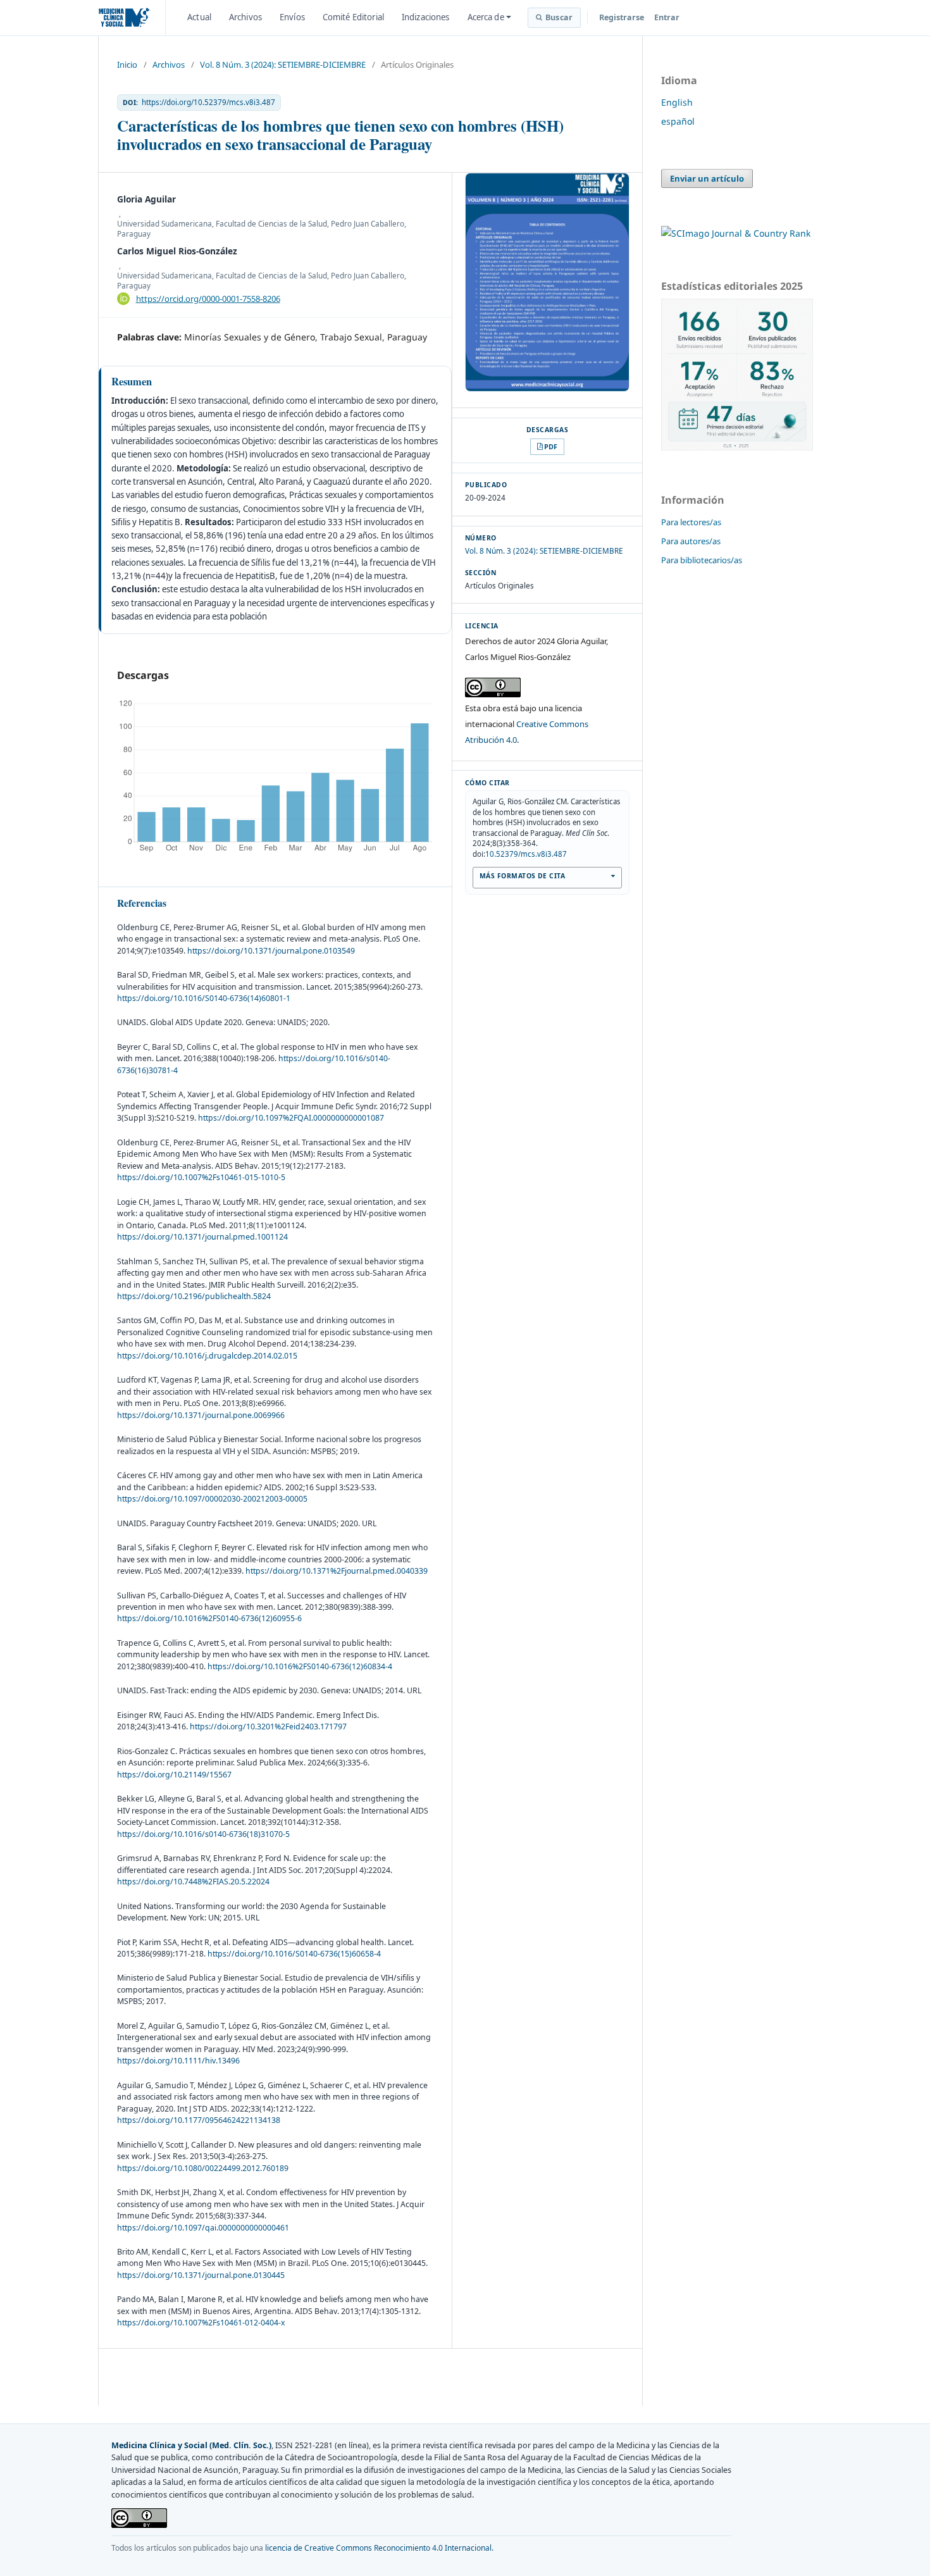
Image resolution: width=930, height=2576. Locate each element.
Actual (199, 17)
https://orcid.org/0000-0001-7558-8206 (208, 299)
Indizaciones (426, 17)
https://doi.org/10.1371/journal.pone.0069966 (201, 1415)
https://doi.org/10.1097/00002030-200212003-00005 (212, 1499)
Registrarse (622, 17)
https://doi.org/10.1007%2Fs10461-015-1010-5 (201, 1177)
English (677, 102)
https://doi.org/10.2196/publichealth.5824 (194, 1296)
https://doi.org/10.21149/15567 (174, 1775)
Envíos (292, 17)
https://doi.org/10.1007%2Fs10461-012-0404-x (201, 2323)
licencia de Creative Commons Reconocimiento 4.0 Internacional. (379, 2548)
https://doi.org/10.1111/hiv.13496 (178, 2061)
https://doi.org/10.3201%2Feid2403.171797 (268, 1727)
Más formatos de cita (522, 876)
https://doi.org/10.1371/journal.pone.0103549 (271, 951)
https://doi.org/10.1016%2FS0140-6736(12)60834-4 (300, 1666)
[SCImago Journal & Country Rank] (736, 233)
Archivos (245, 17)
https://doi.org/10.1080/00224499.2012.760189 (203, 2168)
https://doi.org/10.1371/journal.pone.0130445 (201, 2275)
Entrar (667, 17)
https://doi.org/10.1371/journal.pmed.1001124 (202, 1237)
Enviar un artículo (707, 178)
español (678, 121)
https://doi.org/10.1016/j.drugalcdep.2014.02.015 (207, 1356)
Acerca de (486, 17)
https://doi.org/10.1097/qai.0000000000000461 (203, 2228)
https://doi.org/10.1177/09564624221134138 (199, 2120)
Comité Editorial (353, 17)
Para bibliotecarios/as (702, 560)
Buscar (559, 17)
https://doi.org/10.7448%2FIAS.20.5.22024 (193, 1882)
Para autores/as (691, 541)
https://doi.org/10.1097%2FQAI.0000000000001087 (291, 1118)
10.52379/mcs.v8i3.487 (526, 854)
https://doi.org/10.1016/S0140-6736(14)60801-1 (204, 998)
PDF (551, 446)
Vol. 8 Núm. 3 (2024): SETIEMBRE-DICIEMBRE (283, 65)
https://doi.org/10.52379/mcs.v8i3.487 (208, 103)
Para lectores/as (691, 522)
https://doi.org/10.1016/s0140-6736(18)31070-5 (203, 1834)
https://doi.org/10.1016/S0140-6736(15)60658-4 (294, 1954)
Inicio (127, 65)
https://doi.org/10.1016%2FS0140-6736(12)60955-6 (209, 1618)
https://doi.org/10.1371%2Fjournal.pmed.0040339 (337, 1571)
